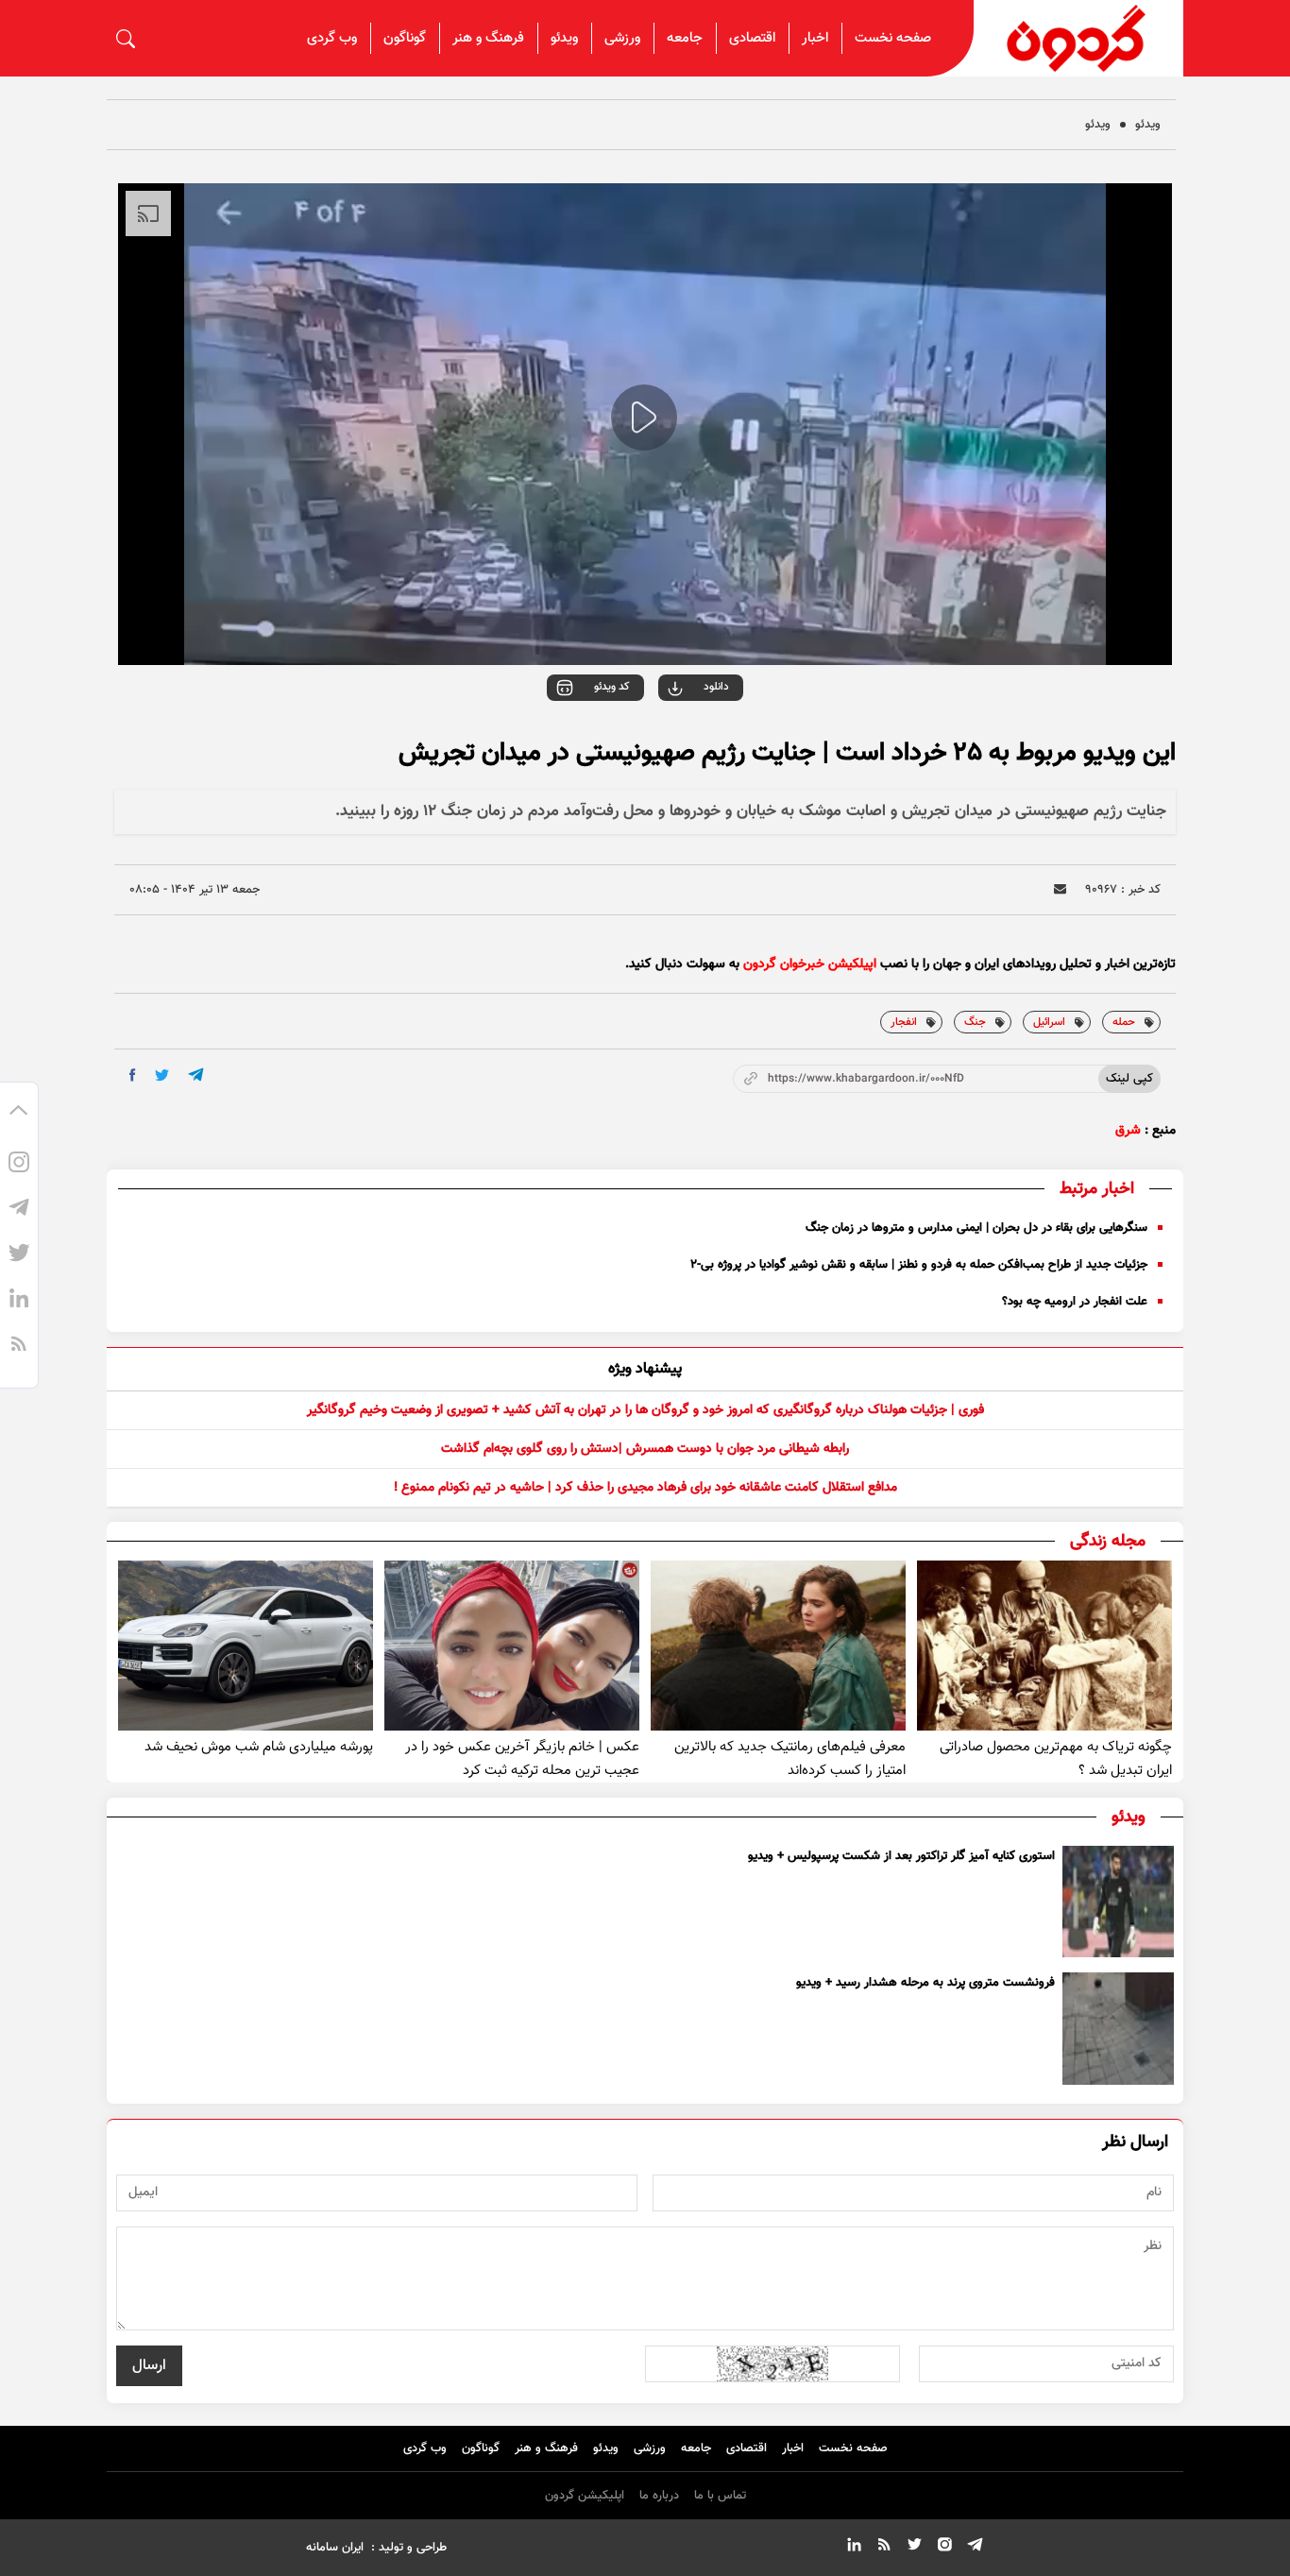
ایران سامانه (335, 2548)
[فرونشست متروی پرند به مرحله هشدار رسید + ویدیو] (1118, 2028)
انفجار (904, 1022)
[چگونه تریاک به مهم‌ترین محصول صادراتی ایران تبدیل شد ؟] (1044, 1646)
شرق (1128, 1131)
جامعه (685, 38)
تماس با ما (720, 2496)
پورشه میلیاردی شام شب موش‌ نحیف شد (259, 1747)
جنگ (975, 1022)
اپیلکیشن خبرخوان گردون (810, 964)
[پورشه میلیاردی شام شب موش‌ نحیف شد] (246, 1646)
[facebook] (133, 1075)
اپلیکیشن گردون (585, 2496)
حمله (1124, 1022)
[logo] (1078, 38)
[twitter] (162, 1075)
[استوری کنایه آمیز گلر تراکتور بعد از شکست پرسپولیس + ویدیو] (1118, 1902)
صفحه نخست (893, 38)
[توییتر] (19, 1255)
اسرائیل (1049, 1022)
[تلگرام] (19, 1210)
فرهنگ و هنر (488, 38)
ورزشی (622, 38)
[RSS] (19, 1346)
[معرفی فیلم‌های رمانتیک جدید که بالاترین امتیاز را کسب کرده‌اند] (778, 1646)
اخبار (815, 38)
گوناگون (405, 38)
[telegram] (196, 1075)
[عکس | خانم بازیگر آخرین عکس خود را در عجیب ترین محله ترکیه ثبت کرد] (512, 1646)
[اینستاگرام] (19, 1165)
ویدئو (564, 38)
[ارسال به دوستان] (1060, 889)
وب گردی (332, 38)
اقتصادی (752, 38)
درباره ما (659, 2496)
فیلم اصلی (678, 740)
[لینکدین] (19, 1301)
